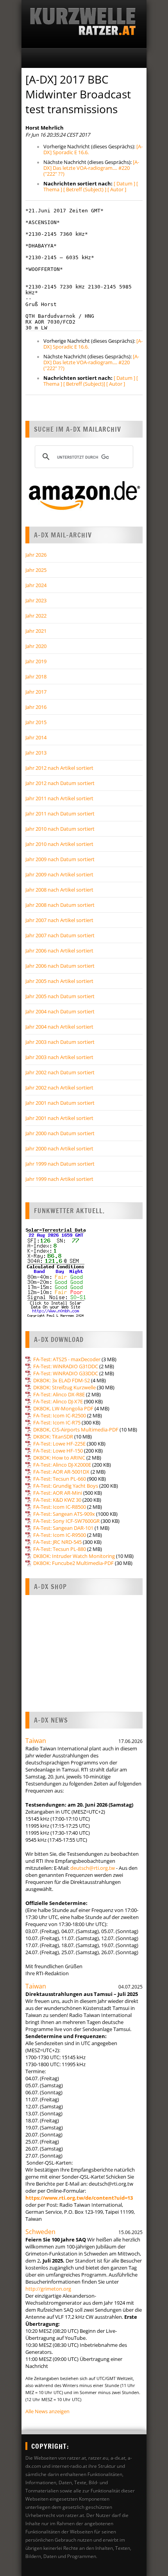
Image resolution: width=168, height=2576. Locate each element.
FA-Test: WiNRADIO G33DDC (66, 1373)
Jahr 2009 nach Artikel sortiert (59, 874)
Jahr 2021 (36, 631)
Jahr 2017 (36, 692)
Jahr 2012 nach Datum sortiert (60, 783)
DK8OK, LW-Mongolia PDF (63, 1408)
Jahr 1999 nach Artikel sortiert (59, 1179)
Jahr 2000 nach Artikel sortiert (59, 1148)
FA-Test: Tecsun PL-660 (60, 1479)
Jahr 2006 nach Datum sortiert (60, 966)
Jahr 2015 (36, 722)
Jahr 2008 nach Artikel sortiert (59, 890)
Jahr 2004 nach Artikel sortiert (59, 1027)
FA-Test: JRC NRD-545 (57, 1542)
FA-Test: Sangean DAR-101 (63, 1528)
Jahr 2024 (36, 585)
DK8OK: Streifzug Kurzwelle (64, 1387)
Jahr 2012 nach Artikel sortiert (59, 768)
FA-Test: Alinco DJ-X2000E (62, 1465)
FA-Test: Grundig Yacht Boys (66, 1486)
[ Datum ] (124, 183)
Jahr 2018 (36, 676)
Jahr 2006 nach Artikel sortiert (59, 951)
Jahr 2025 (36, 570)
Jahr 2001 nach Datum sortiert (60, 1103)
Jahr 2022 (36, 616)
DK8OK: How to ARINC (59, 1458)
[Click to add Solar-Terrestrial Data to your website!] (56, 1316)
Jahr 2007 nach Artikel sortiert (59, 920)
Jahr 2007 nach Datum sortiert (60, 935)
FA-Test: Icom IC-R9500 (60, 1535)
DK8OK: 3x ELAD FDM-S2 (62, 1380)
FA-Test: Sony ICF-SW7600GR (66, 1521)
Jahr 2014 (36, 737)
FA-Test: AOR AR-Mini (58, 1493)
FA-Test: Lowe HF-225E (59, 1444)
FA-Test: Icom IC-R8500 (60, 1507)
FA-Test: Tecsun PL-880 (60, 1549)
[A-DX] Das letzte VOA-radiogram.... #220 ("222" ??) (91, 168)
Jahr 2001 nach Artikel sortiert (59, 1118)
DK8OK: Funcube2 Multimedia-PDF (73, 1563)
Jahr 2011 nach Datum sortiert (60, 814)
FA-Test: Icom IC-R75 (57, 1422)
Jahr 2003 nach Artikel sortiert (59, 1057)
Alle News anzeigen (47, 2411)
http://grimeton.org (48, 2289)
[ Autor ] (117, 189)
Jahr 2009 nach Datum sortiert (60, 859)
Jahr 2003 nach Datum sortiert (60, 1042)
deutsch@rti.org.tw (93, 1868)
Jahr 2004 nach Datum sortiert (60, 1011)
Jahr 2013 (36, 753)
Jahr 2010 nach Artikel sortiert (59, 844)
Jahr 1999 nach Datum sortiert (60, 1164)
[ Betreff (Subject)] (84, 384)
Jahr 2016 (36, 707)
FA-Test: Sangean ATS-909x (64, 1514)
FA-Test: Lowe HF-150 (58, 1451)
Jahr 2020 (36, 646)
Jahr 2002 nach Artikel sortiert (59, 1088)
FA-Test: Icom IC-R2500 (60, 1415)
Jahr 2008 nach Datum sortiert (60, 905)
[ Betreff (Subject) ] (85, 189)
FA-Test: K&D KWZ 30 (57, 1500)
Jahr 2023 (36, 600)
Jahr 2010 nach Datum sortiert (60, 829)
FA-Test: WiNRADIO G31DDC (66, 1366)
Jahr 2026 (36, 555)
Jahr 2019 (36, 661)
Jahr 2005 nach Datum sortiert (60, 996)
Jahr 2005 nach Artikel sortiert (59, 981)
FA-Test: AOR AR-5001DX (61, 1472)
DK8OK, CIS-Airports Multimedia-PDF (76, 1430)
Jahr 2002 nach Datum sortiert (60, 1072)
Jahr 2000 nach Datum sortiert (60, 1133)
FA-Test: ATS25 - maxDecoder (67, 1359)
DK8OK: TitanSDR (53, 1437)
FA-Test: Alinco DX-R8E (59, 1394)
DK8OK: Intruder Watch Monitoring (74, 1556)
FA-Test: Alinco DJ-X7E (58, 1401)
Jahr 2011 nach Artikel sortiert (59, 798)
